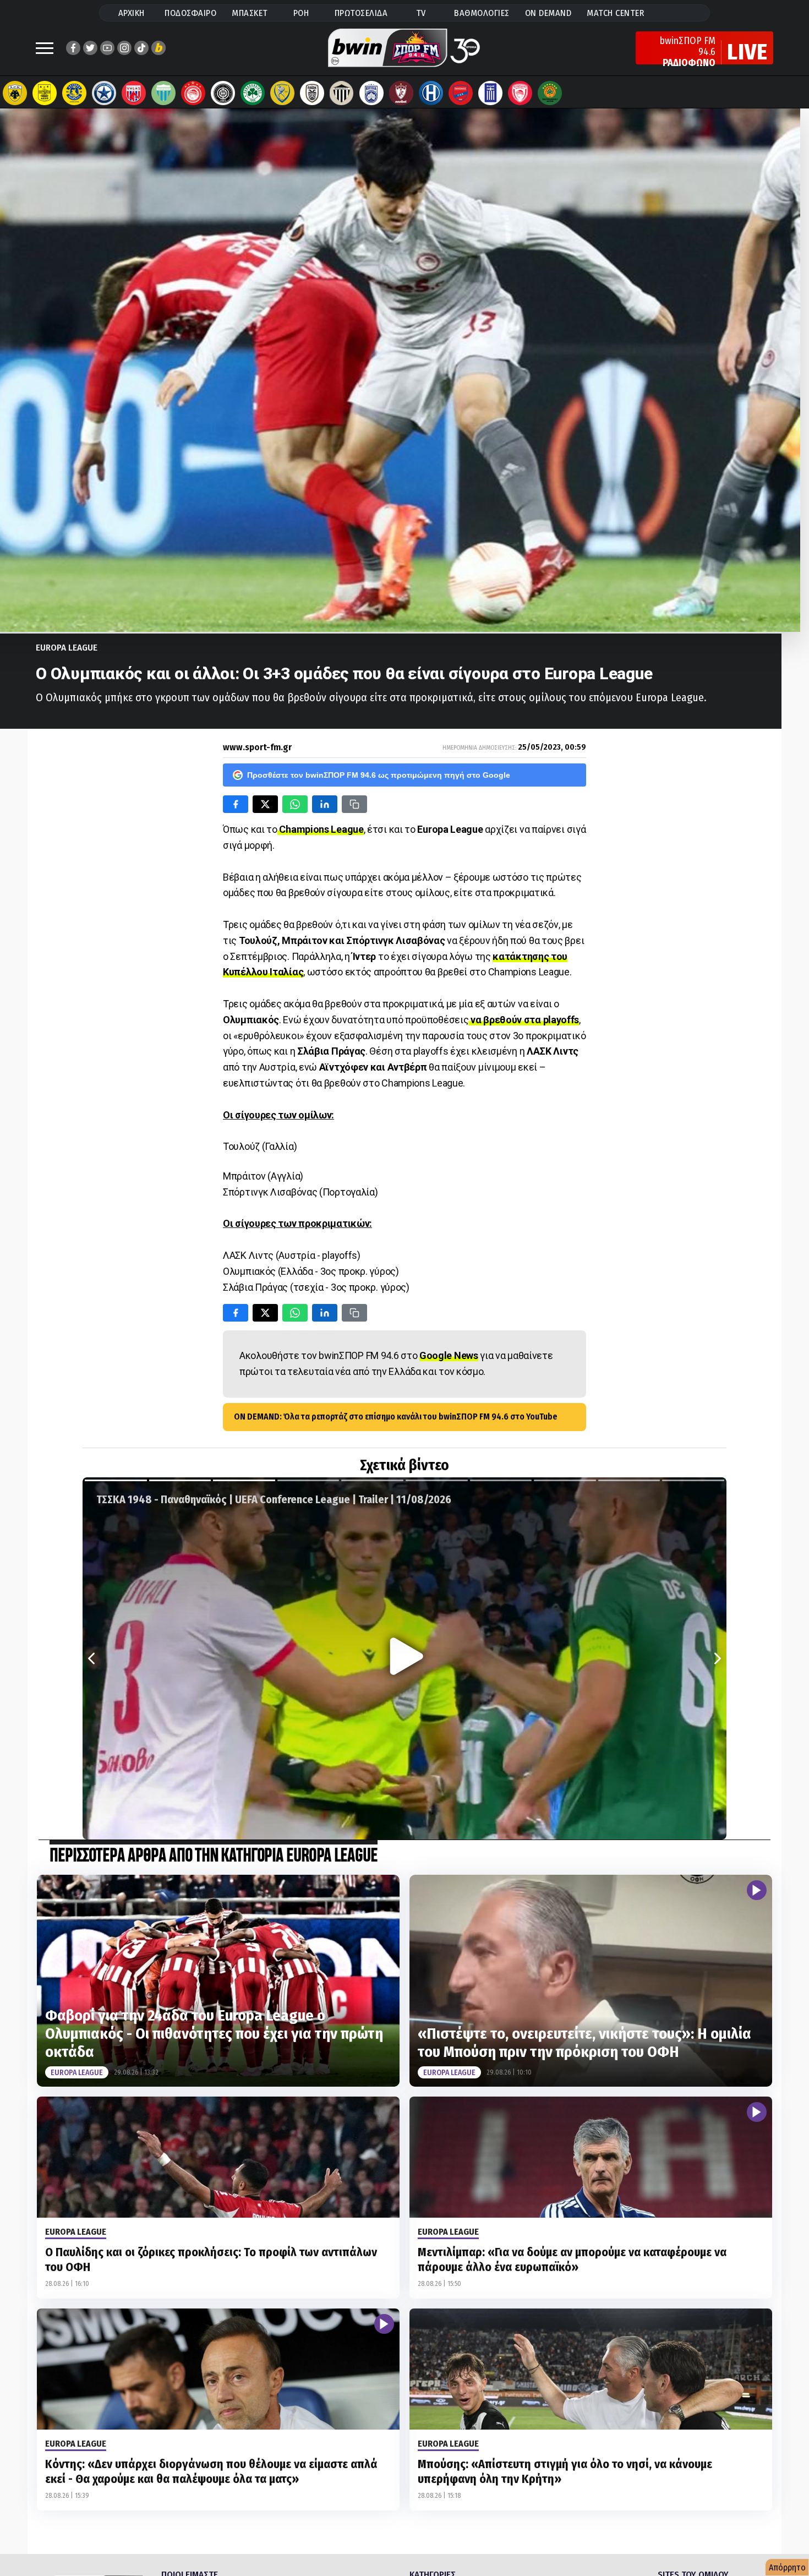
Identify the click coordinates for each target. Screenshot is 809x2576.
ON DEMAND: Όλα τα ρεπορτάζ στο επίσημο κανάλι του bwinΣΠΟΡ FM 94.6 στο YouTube (396, 1417)
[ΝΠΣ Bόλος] (134, 93)
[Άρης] (45, 93)
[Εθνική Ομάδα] (490, 93)
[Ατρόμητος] (104, 93)
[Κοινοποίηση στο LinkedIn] (325, 804)
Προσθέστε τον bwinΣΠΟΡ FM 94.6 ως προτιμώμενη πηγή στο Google (379, 775)
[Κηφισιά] (371, 93)
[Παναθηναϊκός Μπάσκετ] (550, 93)
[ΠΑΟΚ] (312, 93)
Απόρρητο (787, 2567)
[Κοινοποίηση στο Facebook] (236, 804)
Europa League (67, 648)
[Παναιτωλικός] (282, 93)
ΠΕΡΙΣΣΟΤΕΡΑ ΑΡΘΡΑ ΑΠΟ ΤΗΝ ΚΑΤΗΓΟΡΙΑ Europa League (214, 1856)
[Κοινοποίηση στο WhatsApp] (295, 804)
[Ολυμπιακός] (193, 93)
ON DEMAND (548, 13)
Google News (449, 1355)
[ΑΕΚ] (15, 93)
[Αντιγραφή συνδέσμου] (354, 804)
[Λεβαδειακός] (163, 93)
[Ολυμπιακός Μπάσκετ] (520, 93)
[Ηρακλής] (431, 93)
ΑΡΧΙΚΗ (132, 13)
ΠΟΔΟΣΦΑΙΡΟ (190, 13)
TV (421, 13)
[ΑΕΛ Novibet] (401, 93)
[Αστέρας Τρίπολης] (74, 93)
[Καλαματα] (342, 93)
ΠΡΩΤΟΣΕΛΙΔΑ (361, 13)
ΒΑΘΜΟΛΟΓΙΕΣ (482, 13)
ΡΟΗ (301, 13)
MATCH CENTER (615, 13)
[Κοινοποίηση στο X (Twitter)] (265, 804)
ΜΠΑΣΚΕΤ (250, 13)
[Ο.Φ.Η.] (223, 93)
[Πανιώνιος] (461, 93)
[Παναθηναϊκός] (253, 93)
